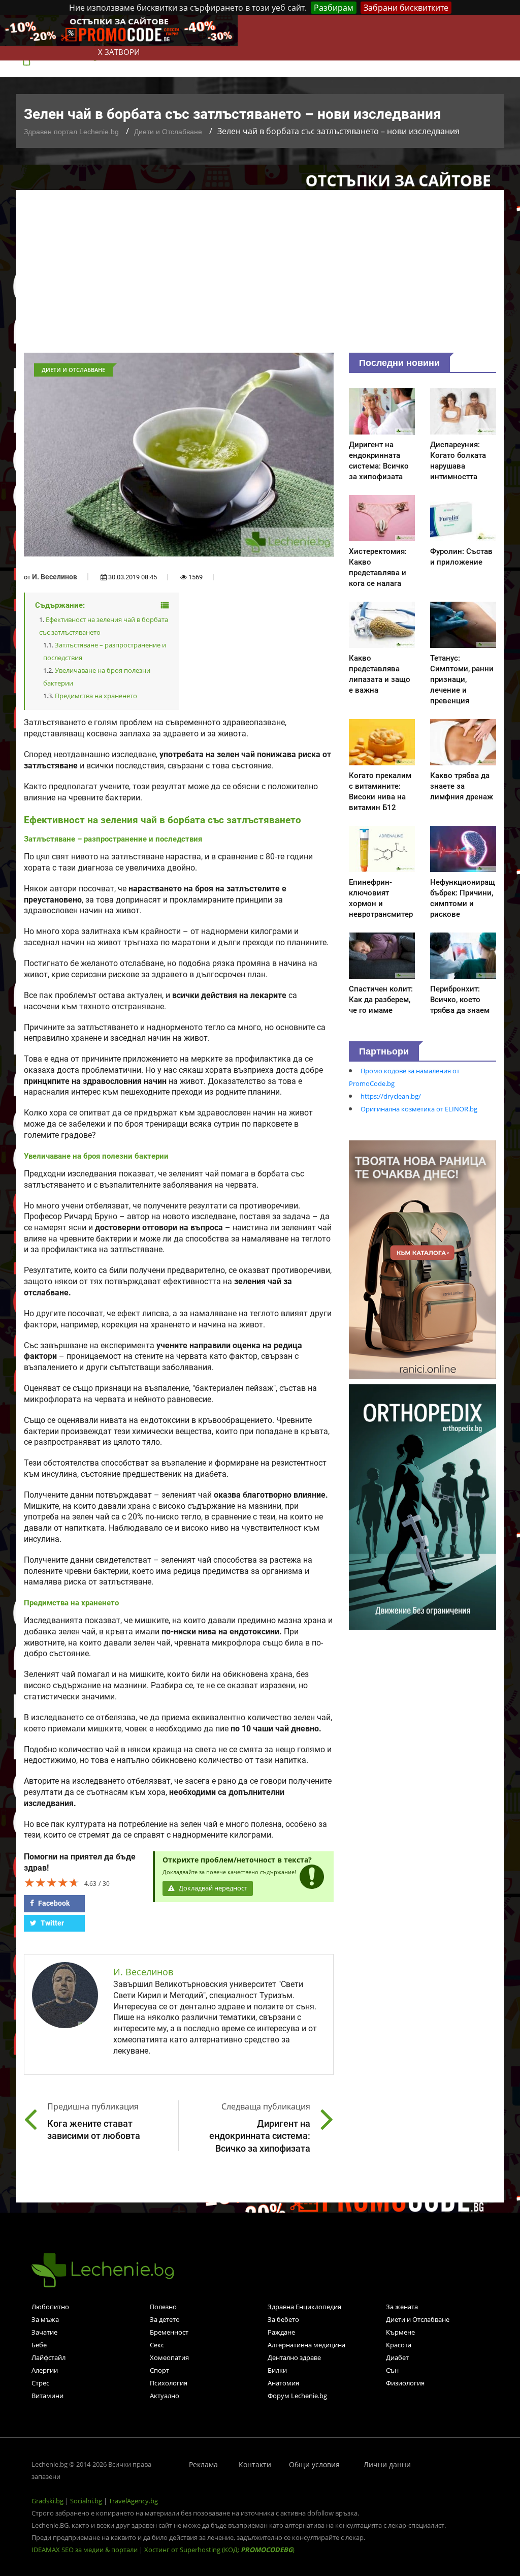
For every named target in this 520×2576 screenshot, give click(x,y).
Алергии (45, 2370)
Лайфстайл (48, 2357)
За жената (402, 2307)
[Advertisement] (260, 276)
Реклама (203, 2464)
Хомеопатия (169, 2357)
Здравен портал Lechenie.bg (71, 132)
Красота (399, 2345)
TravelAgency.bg (133, 2501)
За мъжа (45, 2319)
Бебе (39, 2345)
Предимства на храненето (96, 696)
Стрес (40, 2383)
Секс (157, 2345)
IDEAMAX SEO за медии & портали (85, 2550)
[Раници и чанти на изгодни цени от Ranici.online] (422, 1259)
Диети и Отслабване (168, 132)
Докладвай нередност (212, 1888)
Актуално (165, 2396)
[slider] (52, 1882)
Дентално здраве (294, 2357)
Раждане (281, 2332)
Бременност (169, 2332)
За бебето (283, 2319)
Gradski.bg (47, 2501)
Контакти (255, 2464)
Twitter (52, 1923)
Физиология (405, 2383)
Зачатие (44, 2332)
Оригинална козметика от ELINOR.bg (419, 1109)
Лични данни (387, 2464)
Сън (392, 2370)
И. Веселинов (55, 577)
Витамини (47, 2396)
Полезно (163, 2307)
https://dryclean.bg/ (391, 1096)
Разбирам (334, 8)
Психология (169, 2383)
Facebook (53, 1903)
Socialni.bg (86, 2501)
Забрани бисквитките (406, 8)
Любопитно (50, 2307)
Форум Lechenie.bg (297, 2396)
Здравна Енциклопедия (304, 2307)
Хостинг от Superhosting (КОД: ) (219, 2550)
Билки (277, 2370)
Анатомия (283, 2383)
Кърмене (400, 2332)
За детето (165, 2319)
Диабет (397, 2357)
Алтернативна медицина (306, 2345)
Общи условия (314, 2464)
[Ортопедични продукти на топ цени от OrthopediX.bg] (422, 1506)
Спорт (159, 2370)
